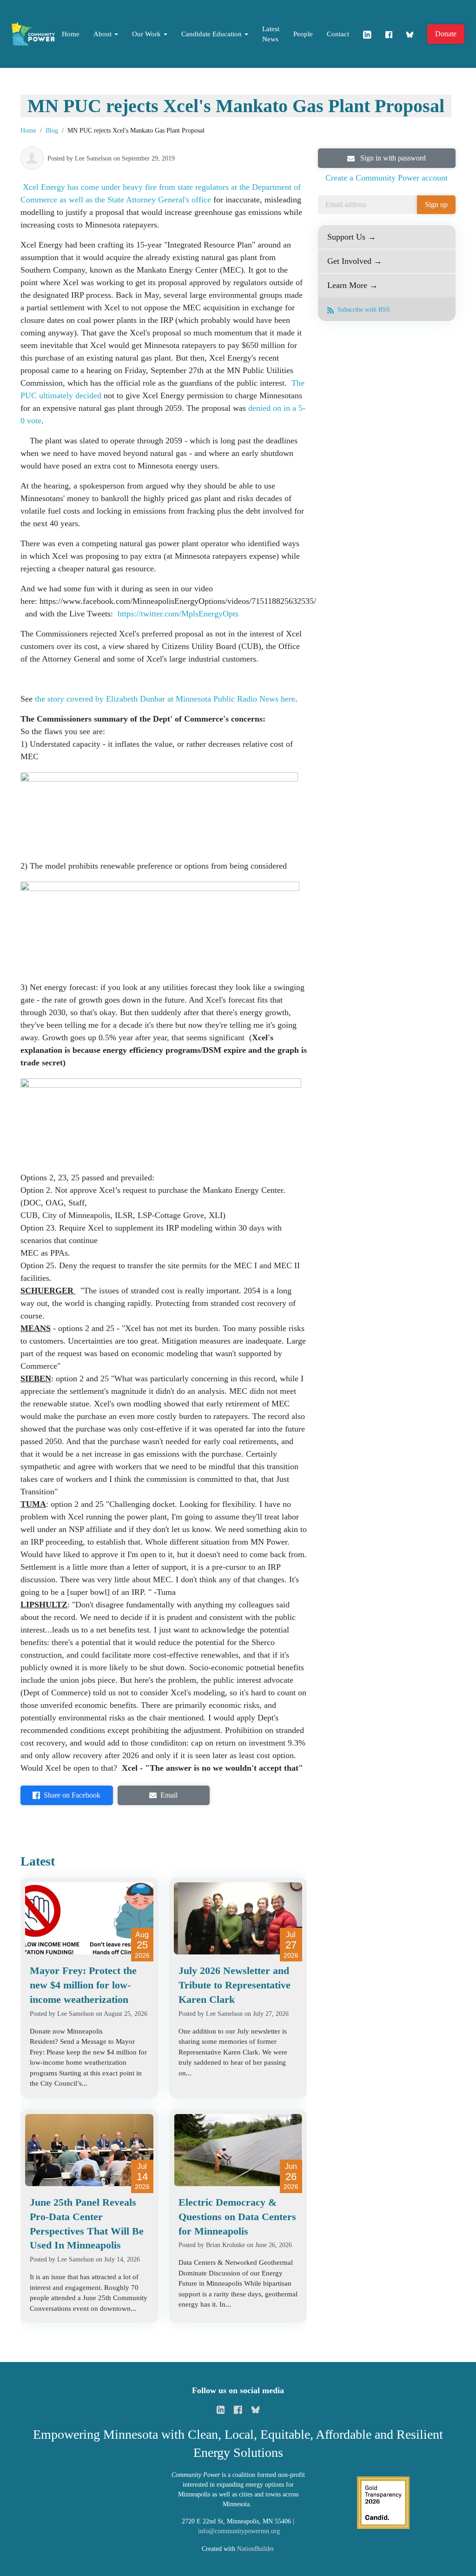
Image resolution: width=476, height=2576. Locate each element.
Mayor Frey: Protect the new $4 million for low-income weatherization (83, 1985)
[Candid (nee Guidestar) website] (383, 2502)
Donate (446, 34)
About (103, 34)
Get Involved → (355, 261)
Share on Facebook (72, 1795)
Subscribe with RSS (363, 310)
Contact (338, 34)
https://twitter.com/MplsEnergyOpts (178, 614)
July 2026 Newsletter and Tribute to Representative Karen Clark (235, 1985)
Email (169, 1795)
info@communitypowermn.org (239, 2531)
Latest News (271, 34)
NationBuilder (256, 2549)
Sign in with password (392, 158)
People (303, 34)
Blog (52, 130)
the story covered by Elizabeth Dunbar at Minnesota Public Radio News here (165, 699)
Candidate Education (212, 34)
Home (71, 34)
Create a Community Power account (387, 178)
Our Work (147, 34)
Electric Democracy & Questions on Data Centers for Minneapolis (237, 2217)
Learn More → (353, 285)
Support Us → (352, 237)
